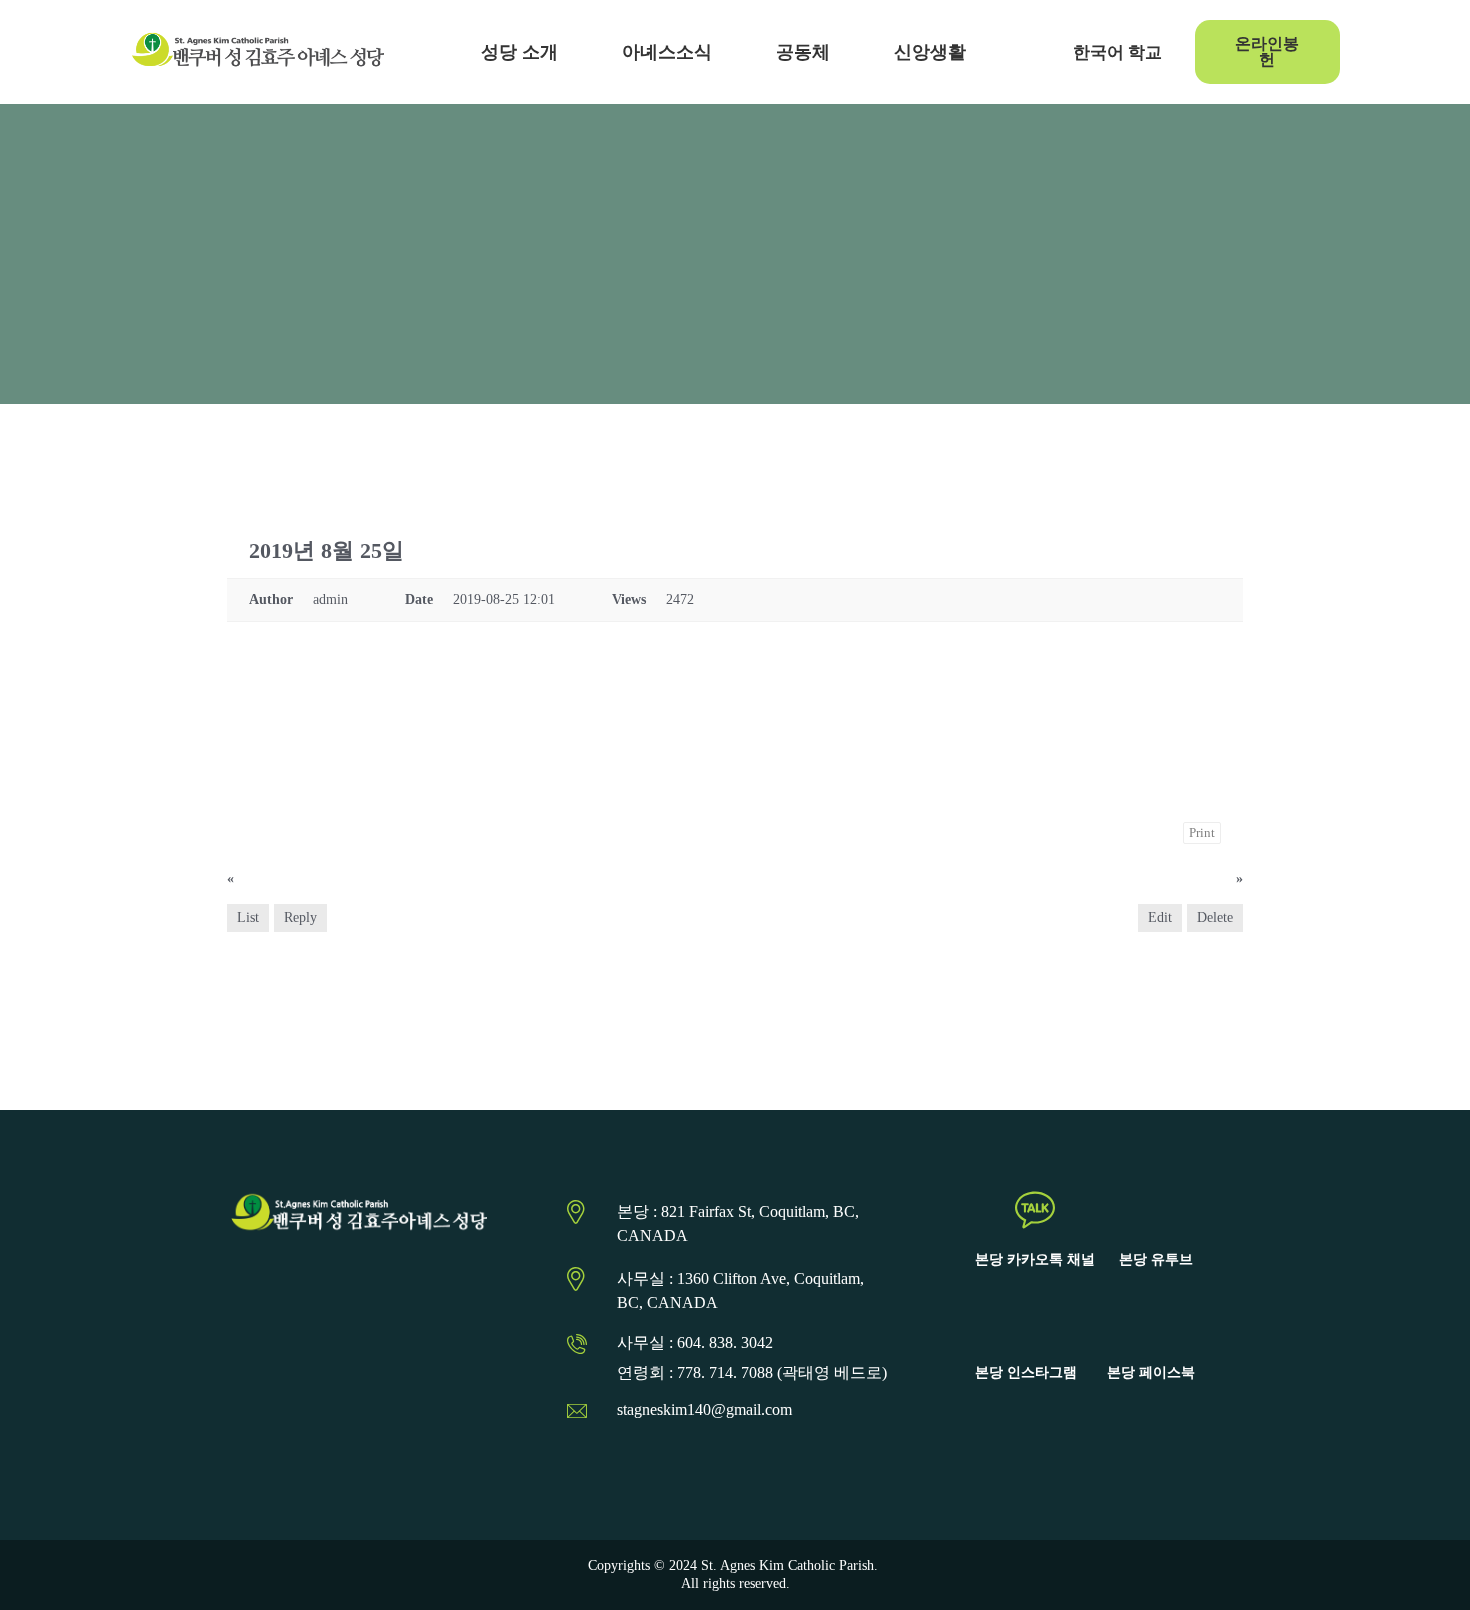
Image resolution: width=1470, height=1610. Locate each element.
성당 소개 (519, 52)
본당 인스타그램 (1026, 1372)
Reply (300, 917)
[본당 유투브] (1156, 1210)
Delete (1215, 917)
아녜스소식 (667, 52)
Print (1202, 832)
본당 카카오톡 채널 (1035, 1259)
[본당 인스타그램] (1026, 1323)
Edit (1160, 917)
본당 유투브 (1156, 1259)
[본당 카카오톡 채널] (1035, 1210)
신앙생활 (930, 52)
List (248, 917)
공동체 (803, 52)
